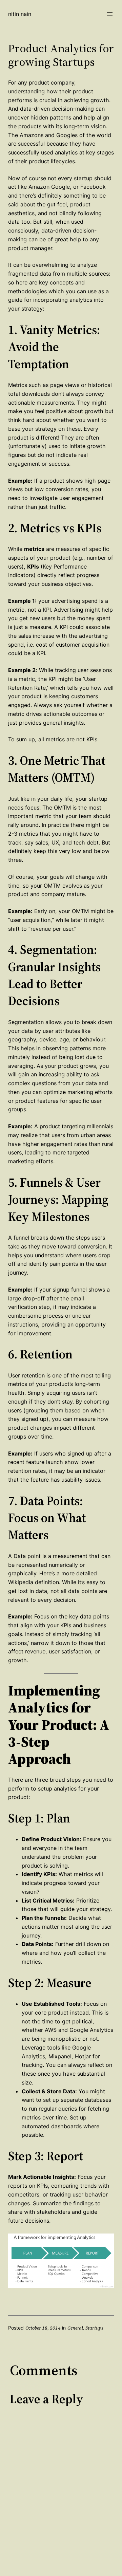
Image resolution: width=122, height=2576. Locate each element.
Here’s (47, 1573)
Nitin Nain (20, 14)
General (75, 2328)
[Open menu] (110, 14)
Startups (94, 2328)
